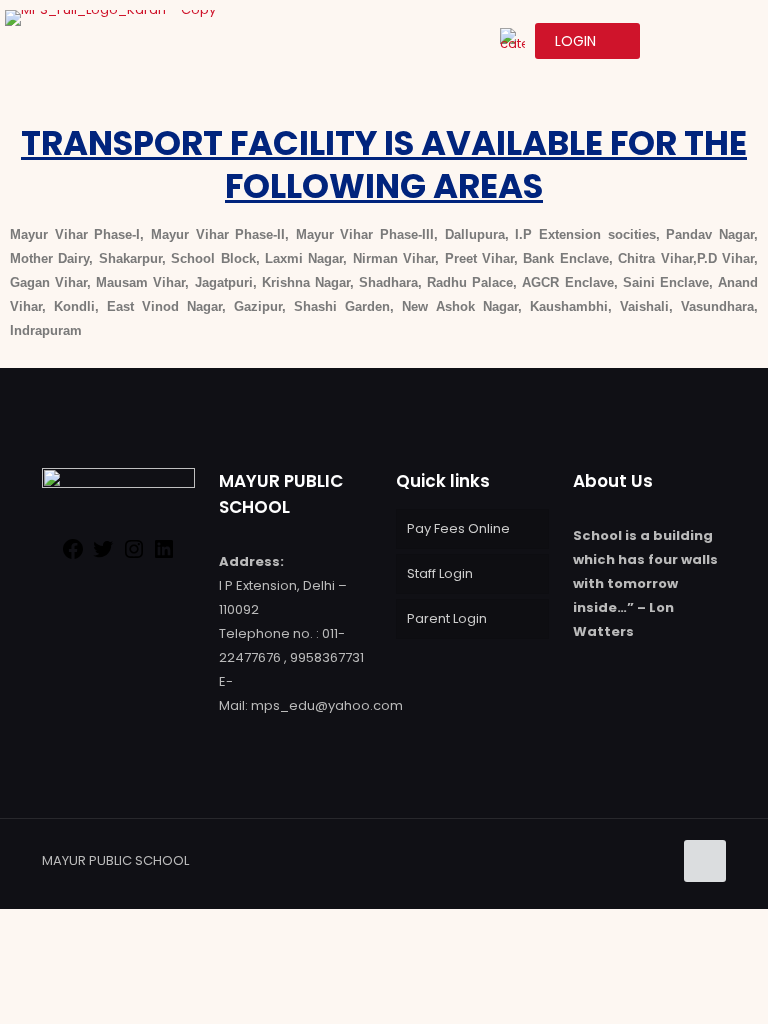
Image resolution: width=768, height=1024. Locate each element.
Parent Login (447, 618)
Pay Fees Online (458, 528)
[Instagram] (134, 556)
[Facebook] (73, 556)
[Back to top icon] (705, 861)
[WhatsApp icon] (551, 859)
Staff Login (440, 573)
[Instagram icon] (656, 859)
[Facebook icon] (572, 859)
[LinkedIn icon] (635, 859)
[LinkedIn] (164, 556)
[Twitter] (103, 556)
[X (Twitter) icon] (593, 859)
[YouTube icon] (614, 859)
